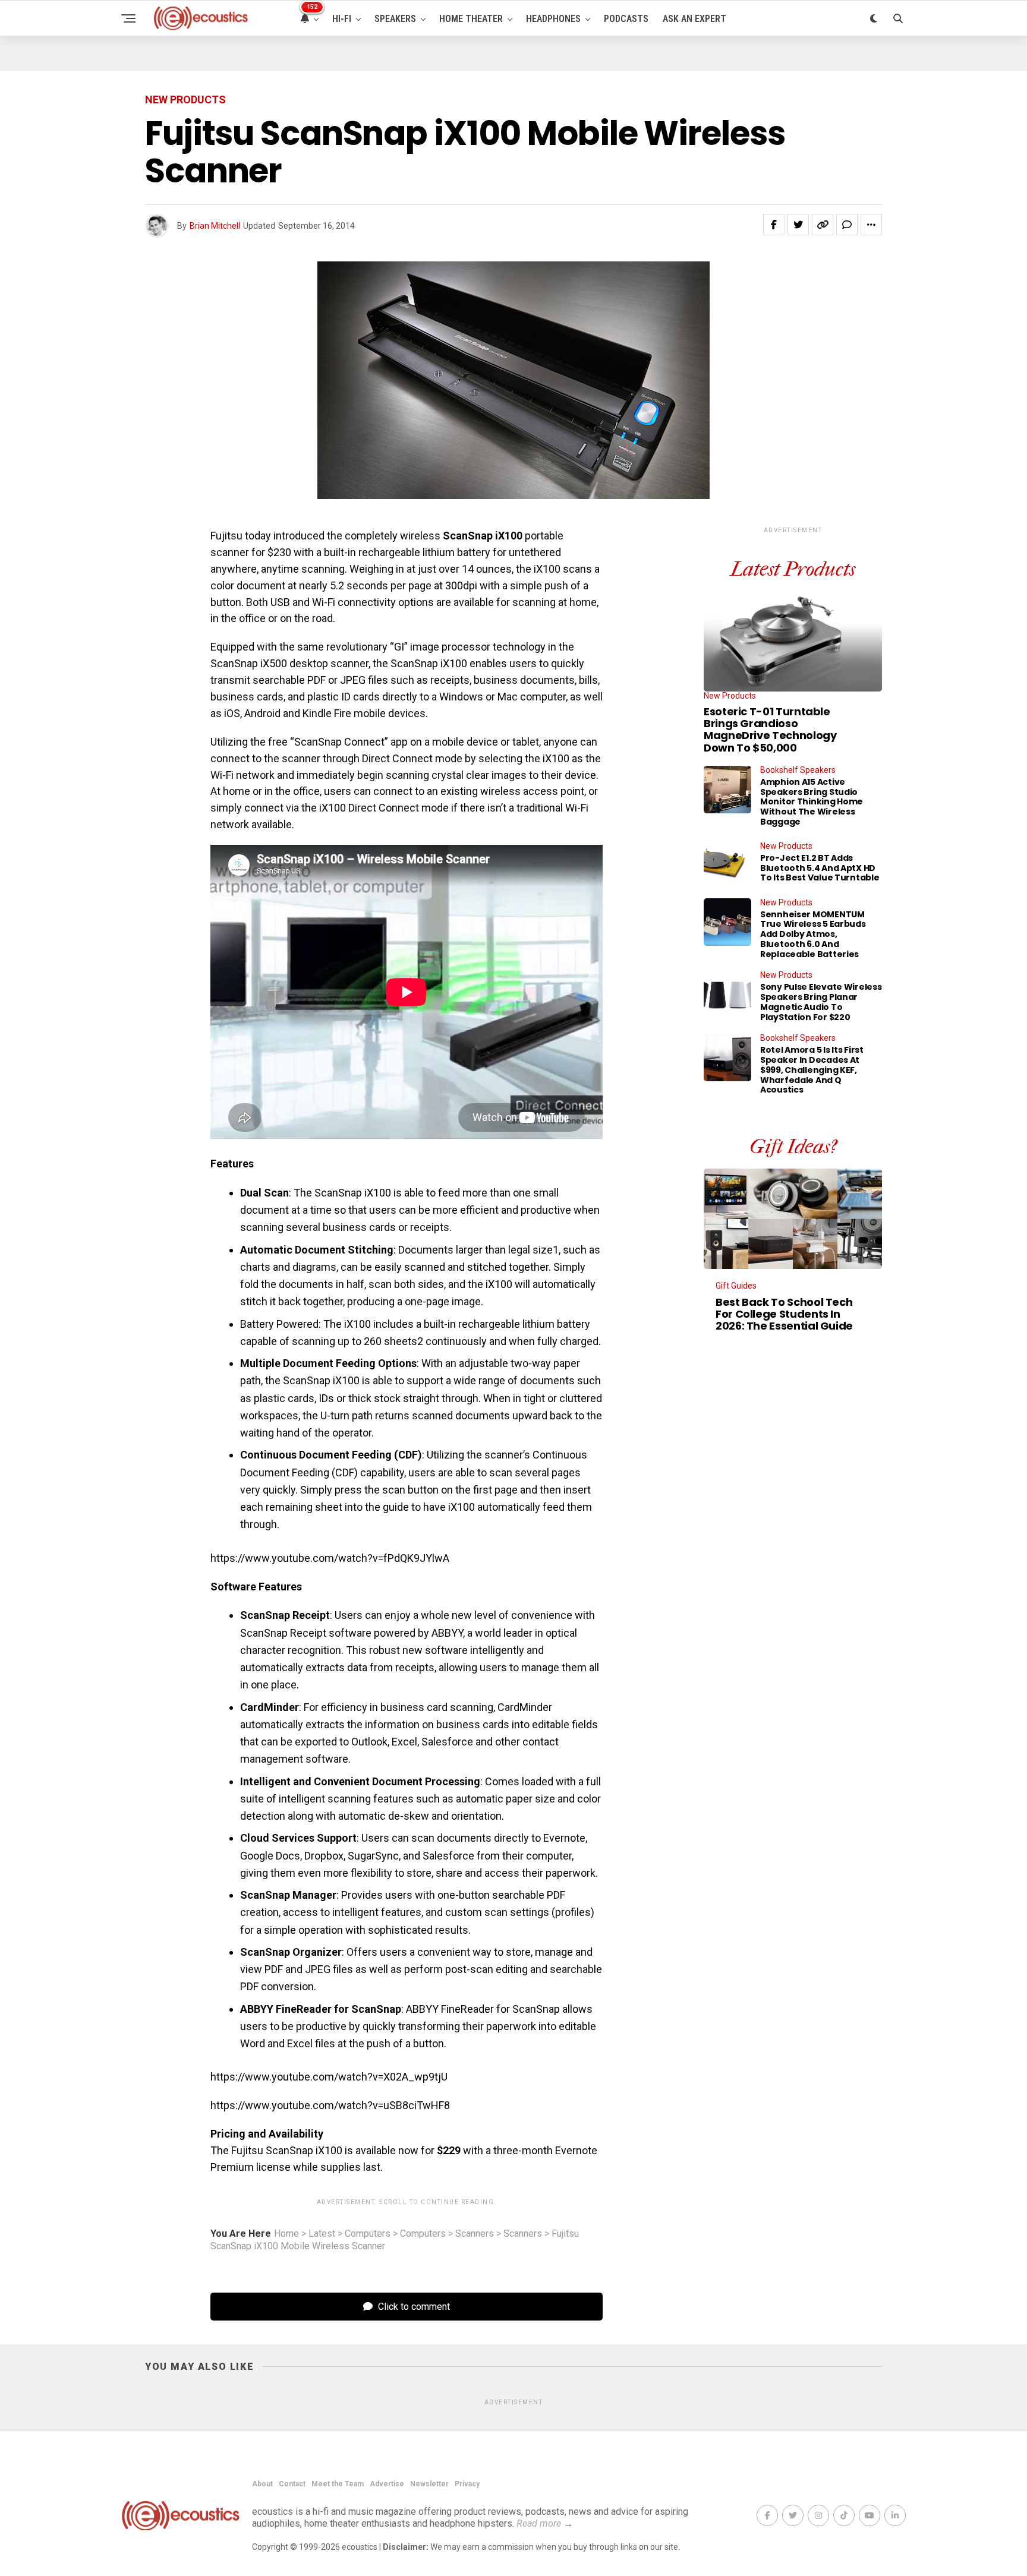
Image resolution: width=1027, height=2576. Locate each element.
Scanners (475, 2234)
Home (286, 2234)
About (262, 2484)
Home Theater (471, 19)
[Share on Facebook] (774, 225)
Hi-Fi (342, 19)
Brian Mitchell (215, 226)
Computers (368, 2234)
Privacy (467, 2484)
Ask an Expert (694, 19)
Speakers (395, 19)
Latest (322, 2234)
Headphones (553, 19)
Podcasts (626, 19)
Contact (292, 2484)
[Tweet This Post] (798, 225)
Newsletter (429, 2484)
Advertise (387, 2484)
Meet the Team (338, 2484)
